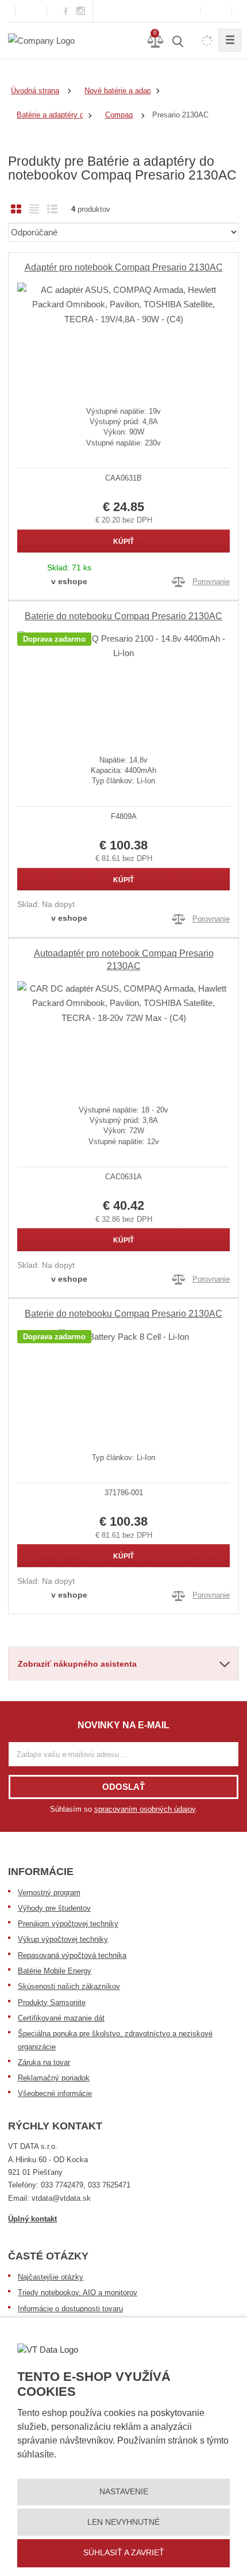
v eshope (69, 581)
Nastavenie (124, 2491)
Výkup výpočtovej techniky (63, 1939)
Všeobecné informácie (55, 2093)
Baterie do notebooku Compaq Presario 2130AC (123, 616)
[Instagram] (81, 11)
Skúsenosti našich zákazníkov (69, 1986)
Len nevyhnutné (123, 2522)
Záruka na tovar (44, 2062)
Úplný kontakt (32, 2219)
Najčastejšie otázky (51, 2277)
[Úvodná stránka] (41, 40)
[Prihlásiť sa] (216, 11)
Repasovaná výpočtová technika (72, 1955)
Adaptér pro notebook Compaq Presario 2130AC (124, 267)
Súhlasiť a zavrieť (124, 2552)
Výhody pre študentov (54, 1908)
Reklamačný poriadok (54, 2078)
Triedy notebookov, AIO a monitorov (78, 2293)
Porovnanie (211, 582)
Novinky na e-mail (123, 1725)
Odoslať (123, 1787)
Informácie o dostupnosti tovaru (70, 2309)
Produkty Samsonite (52, 2003)
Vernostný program (49, 1893)
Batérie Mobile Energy (55, 1971)
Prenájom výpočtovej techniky (68, 1924)
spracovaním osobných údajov (145, 1809)
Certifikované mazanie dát (61, 2018)
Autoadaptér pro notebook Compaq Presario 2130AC (124, 960)
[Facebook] (66, 11)
